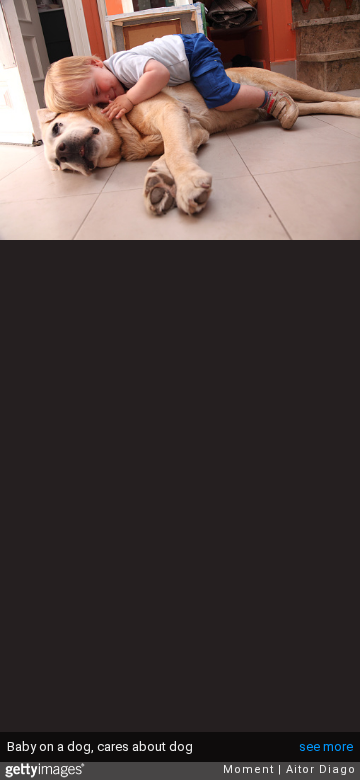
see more (326, 746)
